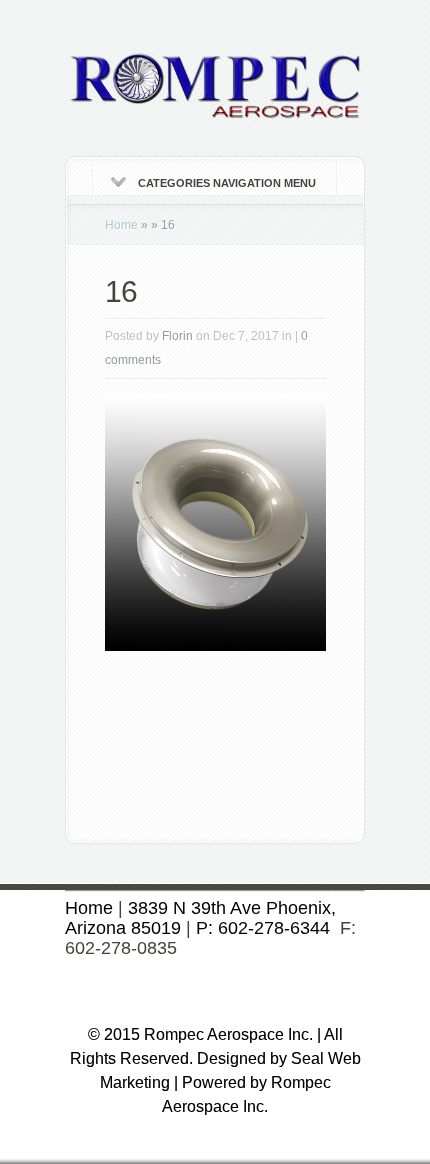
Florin (177, 336)
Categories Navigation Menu (227, 183)
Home (121, 225)
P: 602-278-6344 (263, 928)
